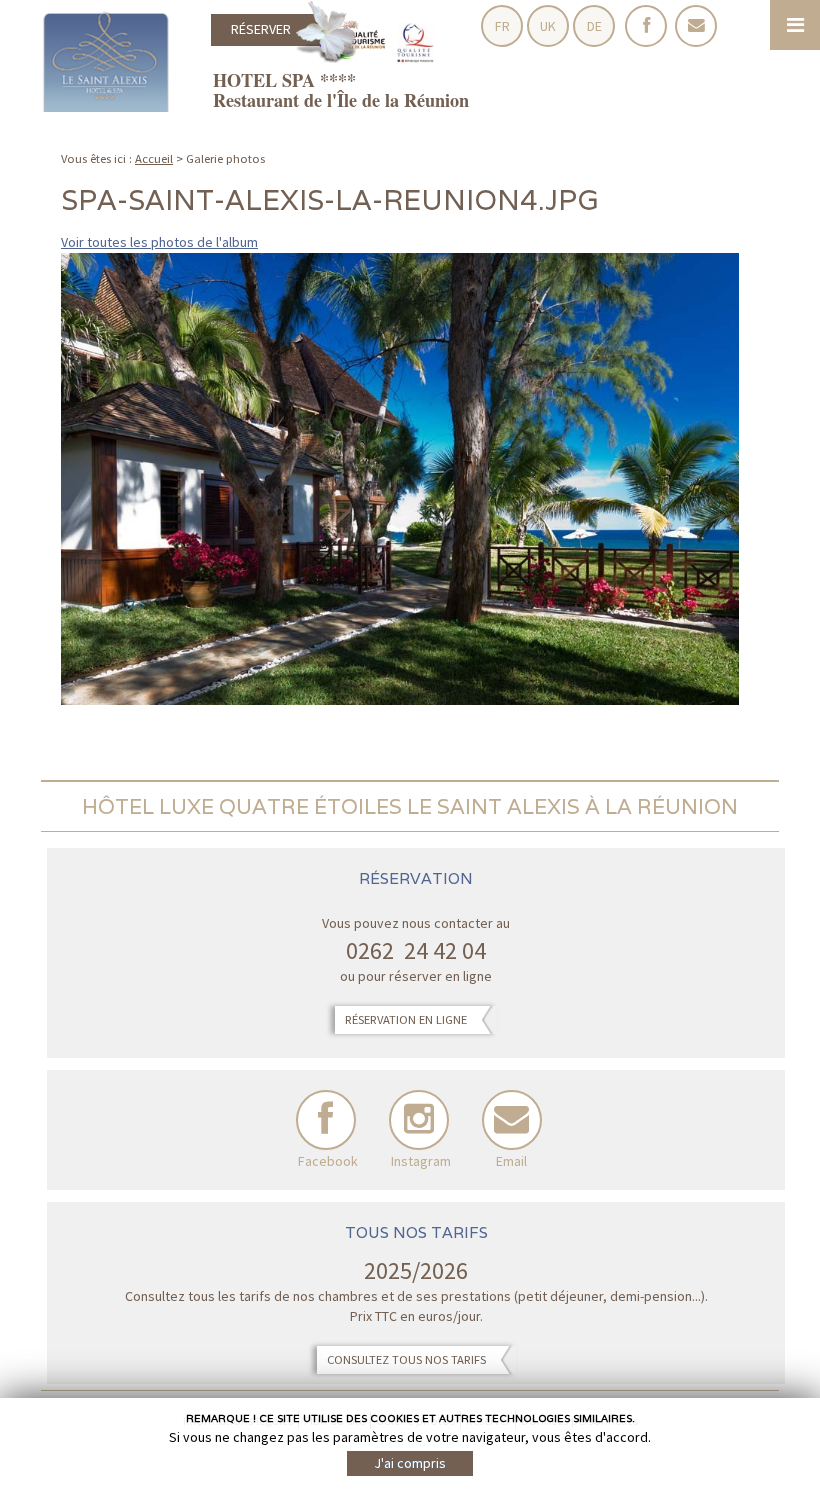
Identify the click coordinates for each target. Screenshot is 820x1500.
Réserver (261, 29)
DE (594, 26)
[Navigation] (795, 25)
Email (512, 1120)
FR (502, 26)
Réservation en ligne (406, 1019)
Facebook (326, 1120)
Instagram (419, 1120)
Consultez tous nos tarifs (406, 1359)
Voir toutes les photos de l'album (159, 242)
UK (548, 26)
